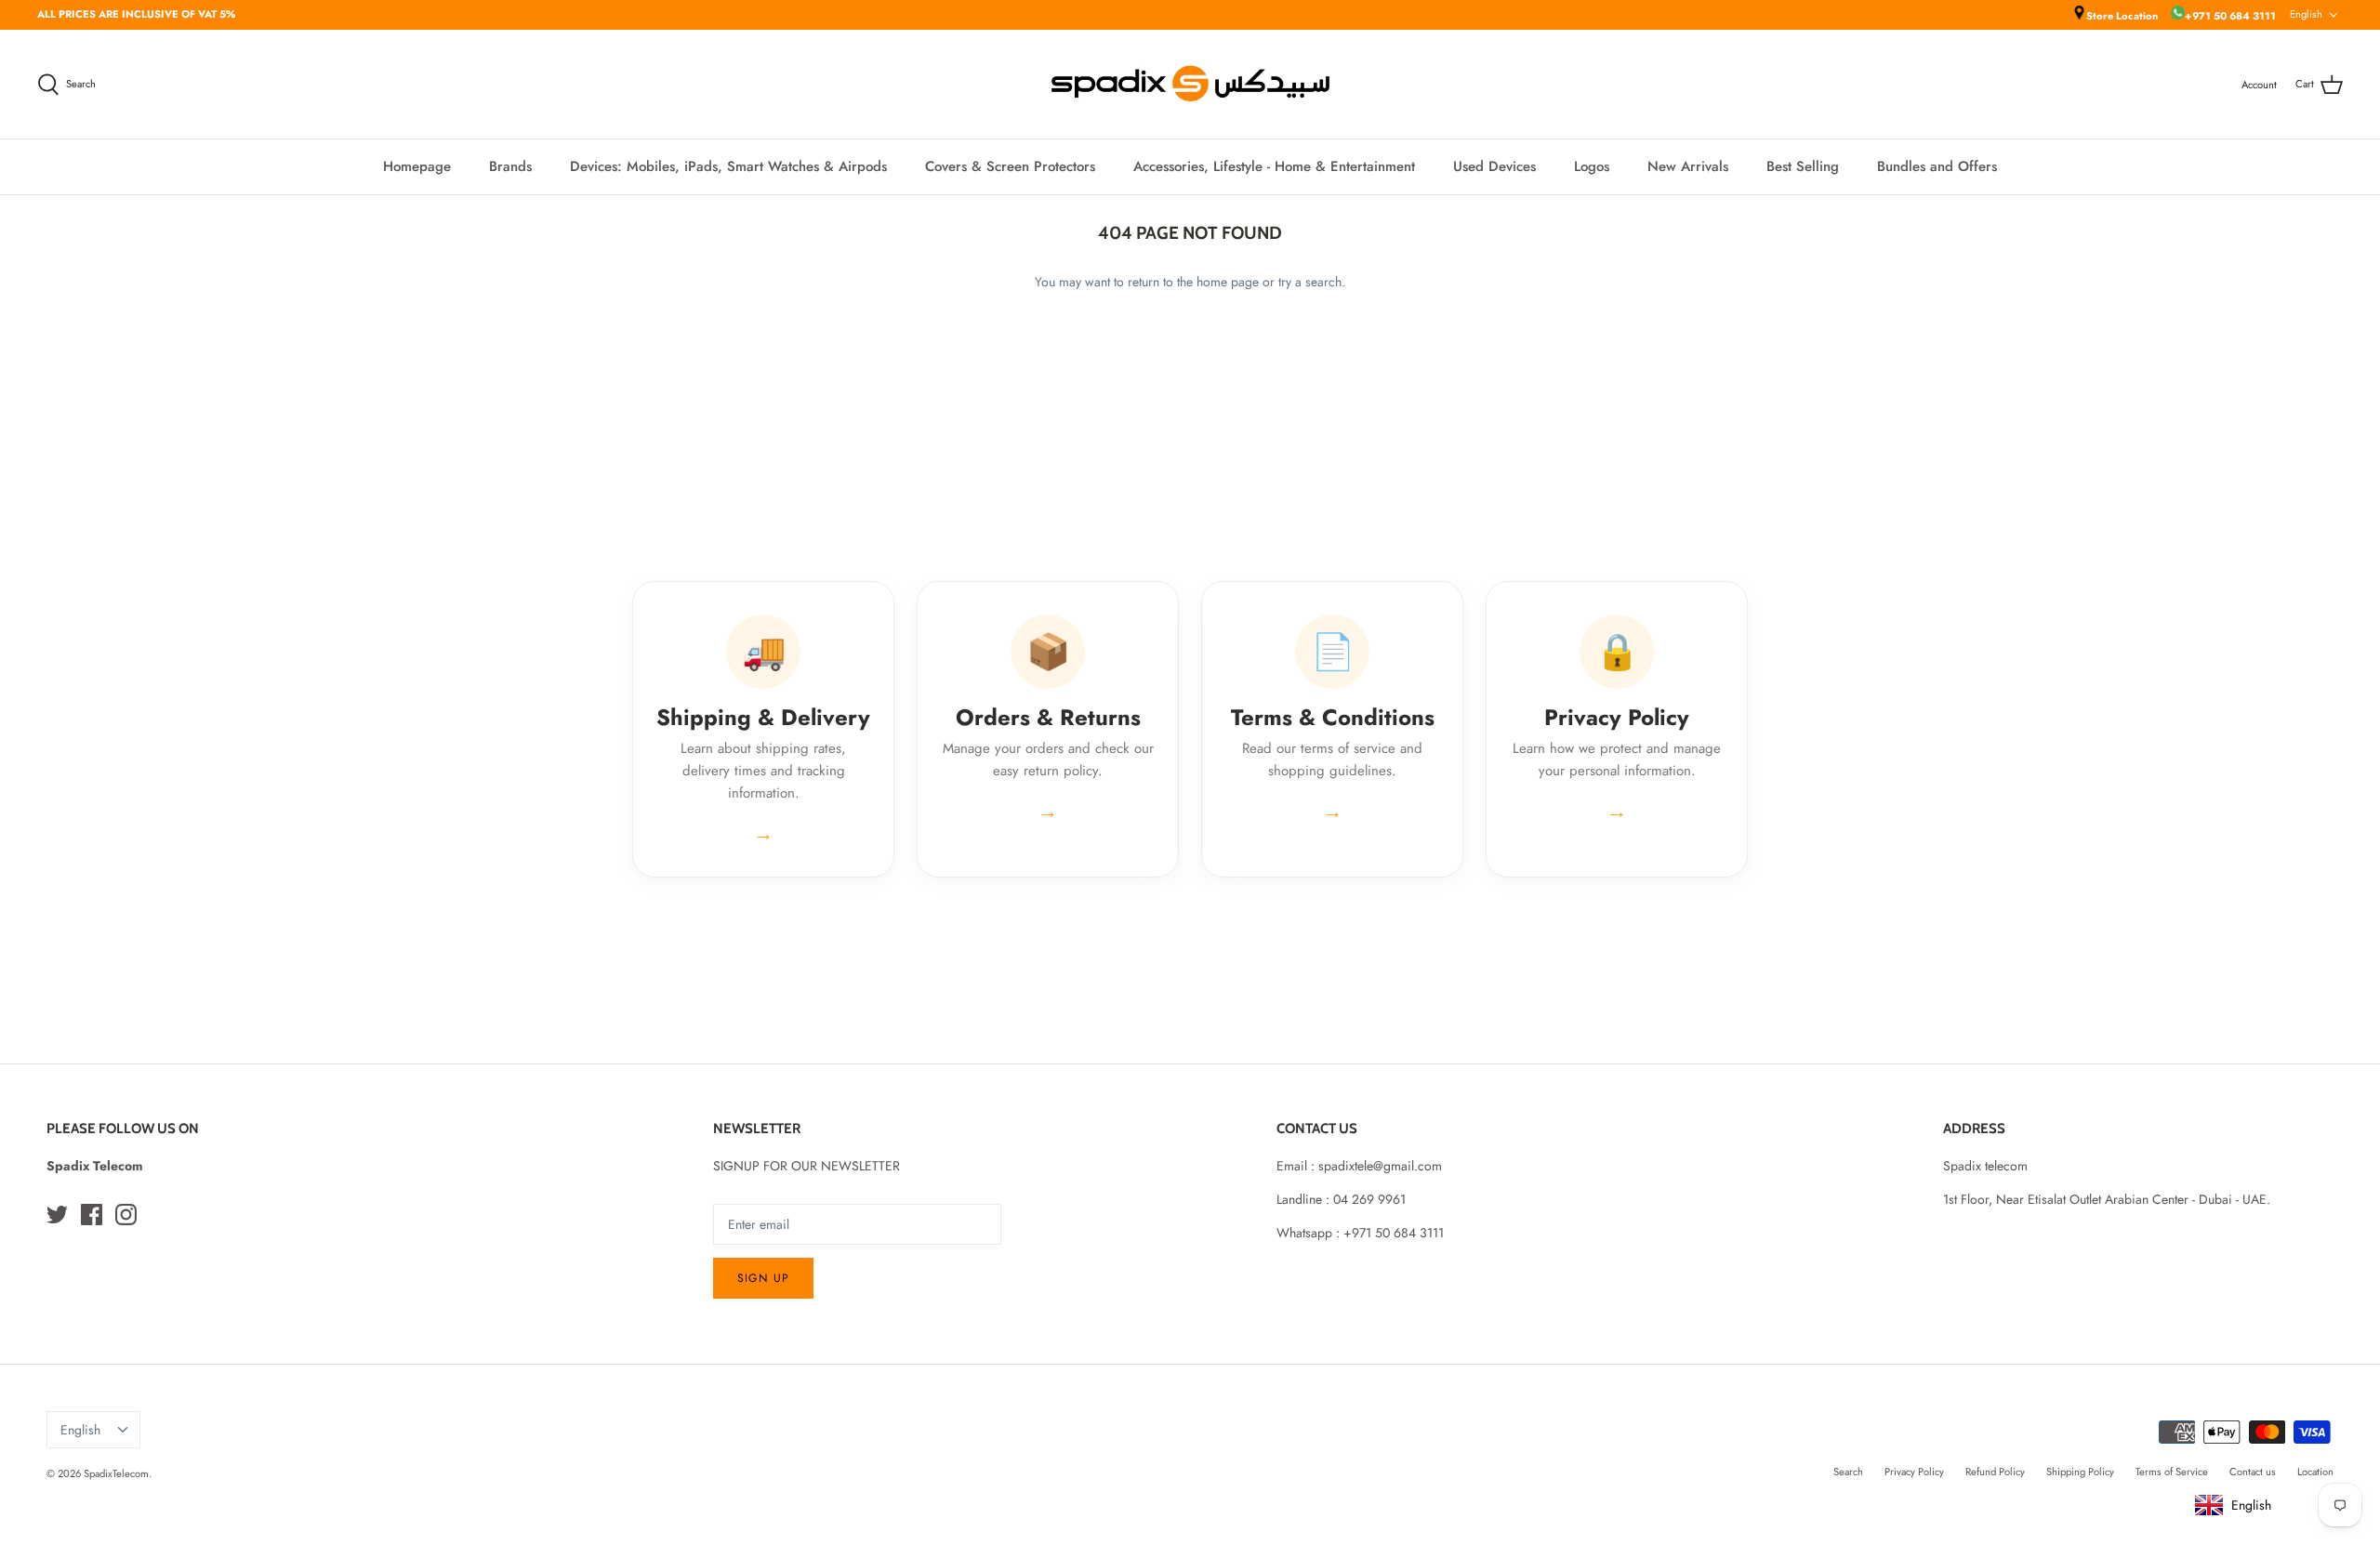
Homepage (417, 166)
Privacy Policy (1914, 1472)
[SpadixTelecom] (1190, 84)
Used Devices (1494, 166)
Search (1848, 1472)
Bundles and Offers (1937, 166)
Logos (1592, 166)
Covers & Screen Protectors (1010, 166)
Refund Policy (1995, 1472)
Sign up (763, 1278)
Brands (510, 166)
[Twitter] (57, 1215)
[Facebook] (92, 1215)
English (2306, 14)
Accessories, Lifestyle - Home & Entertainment (1274, 166)
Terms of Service (2172, 1472)
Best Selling (1803, 166)
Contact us (2253, 1472)
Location (2315, 1472)
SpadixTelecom (116, 1473)
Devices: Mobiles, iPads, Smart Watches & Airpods (728, 166)
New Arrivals (1688, 166)
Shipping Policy (2080, 1472)
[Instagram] (126, 1215)
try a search (1310, 282)
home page (1228, 282)
